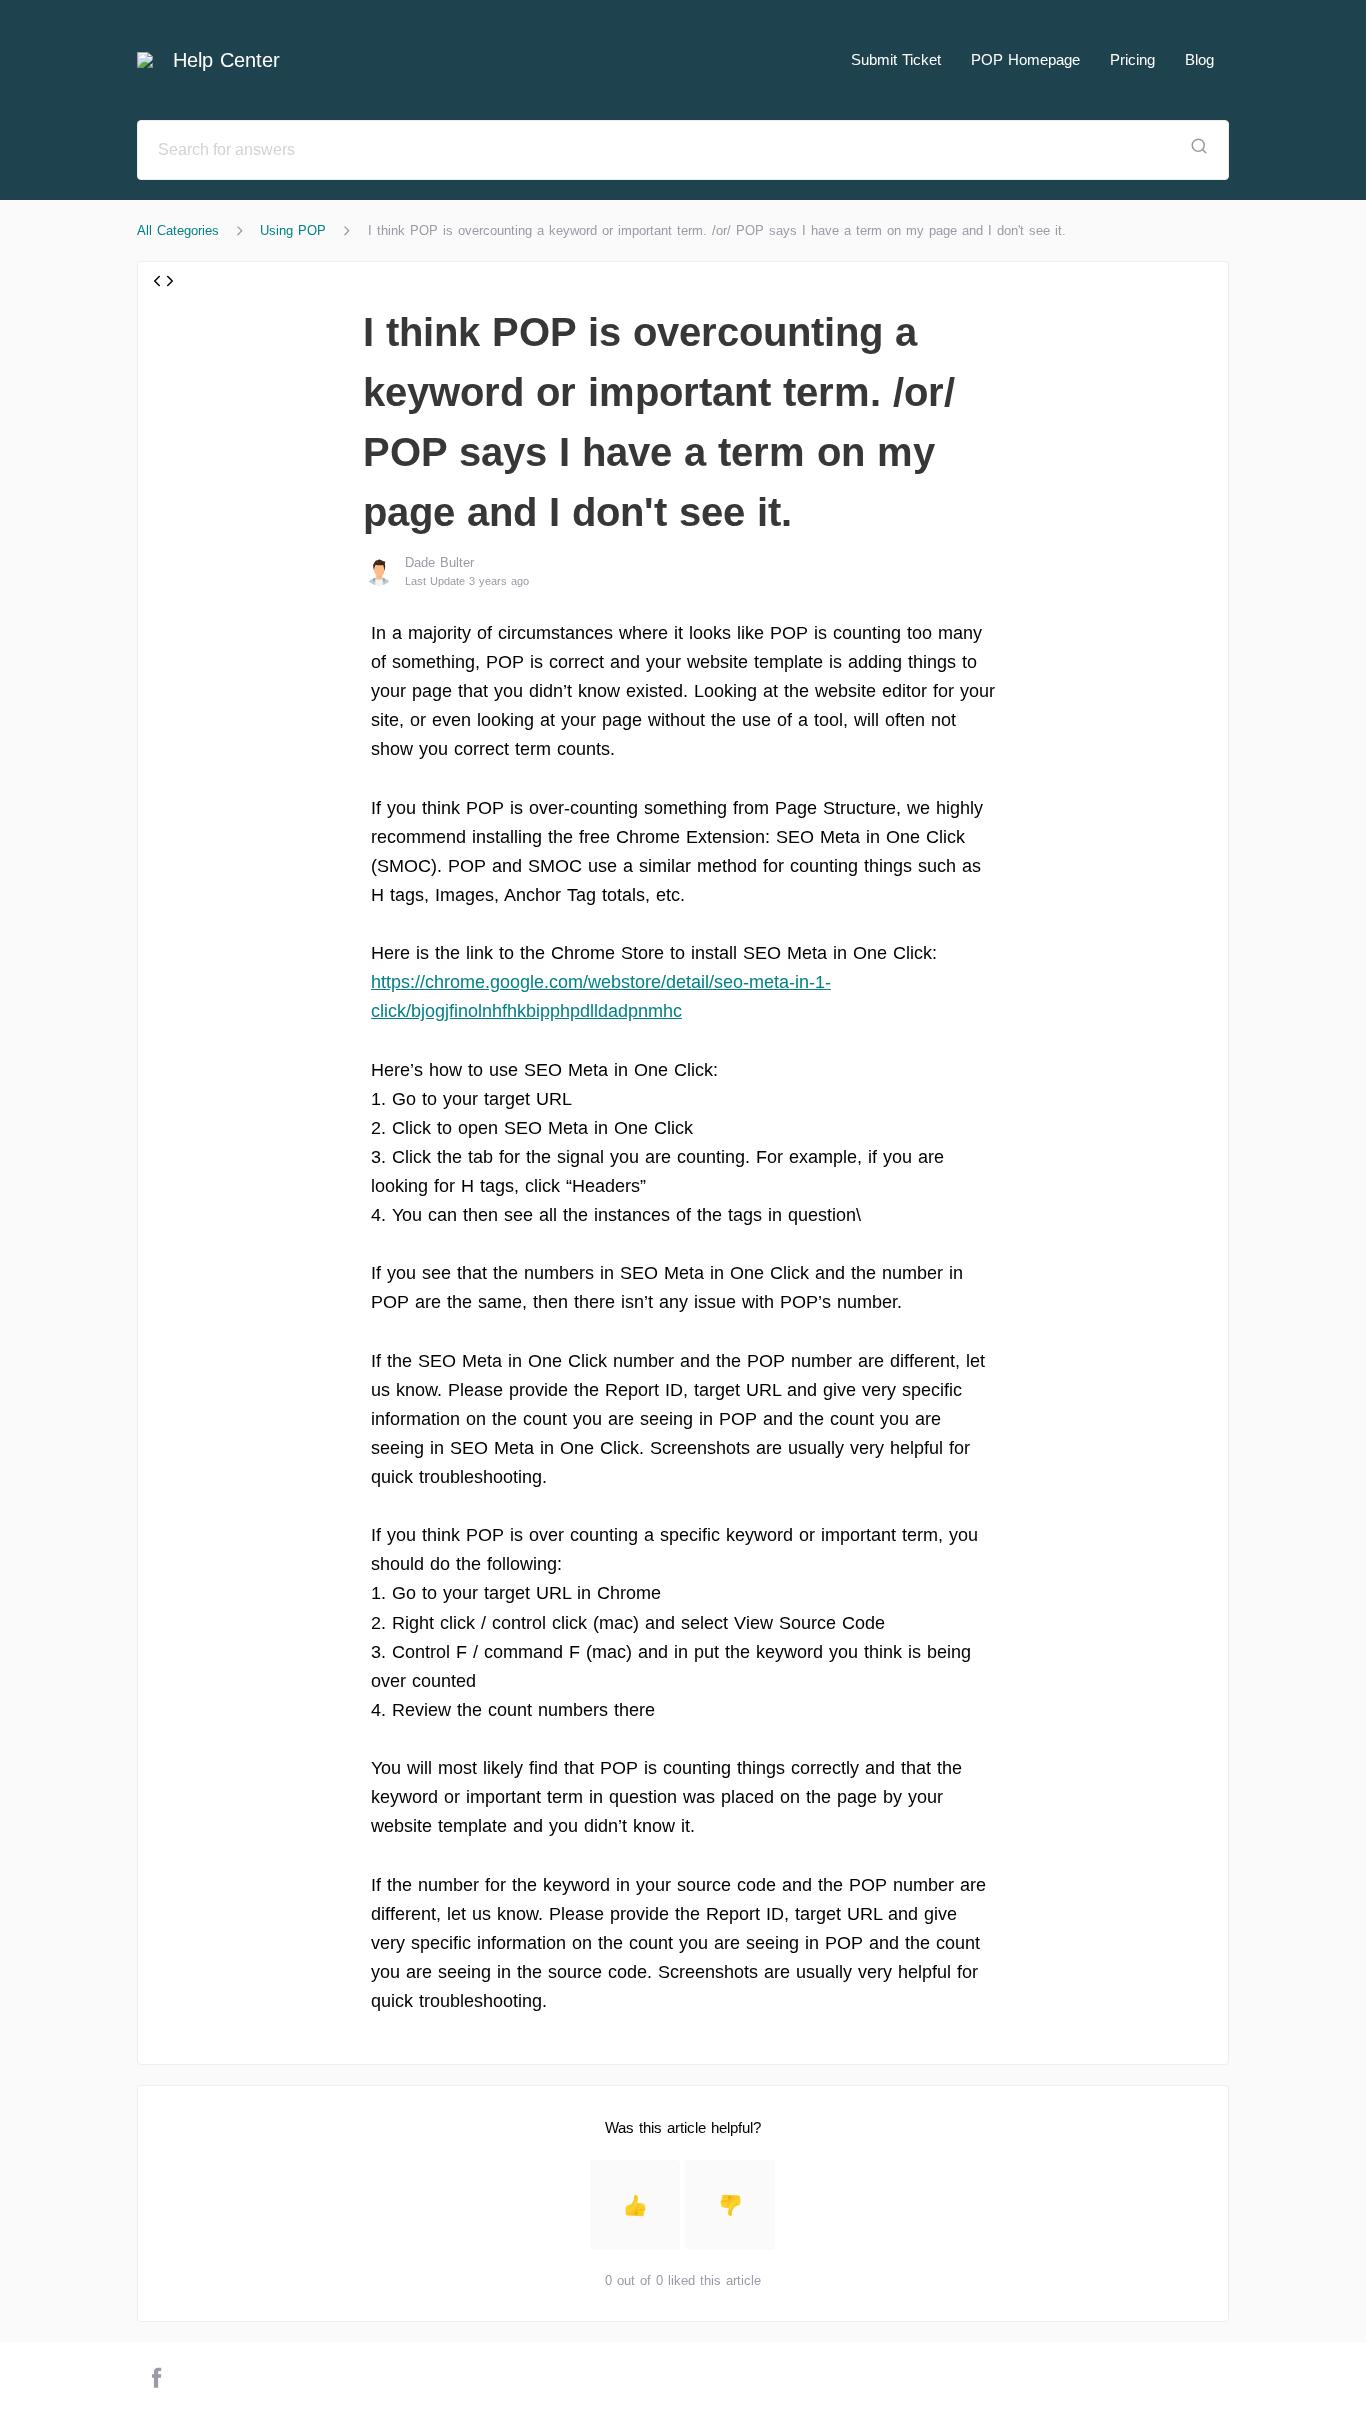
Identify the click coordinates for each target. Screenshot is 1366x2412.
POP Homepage (1025, 59)
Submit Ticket (896, 59)
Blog (1199, 59)
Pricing (1132, 59)
